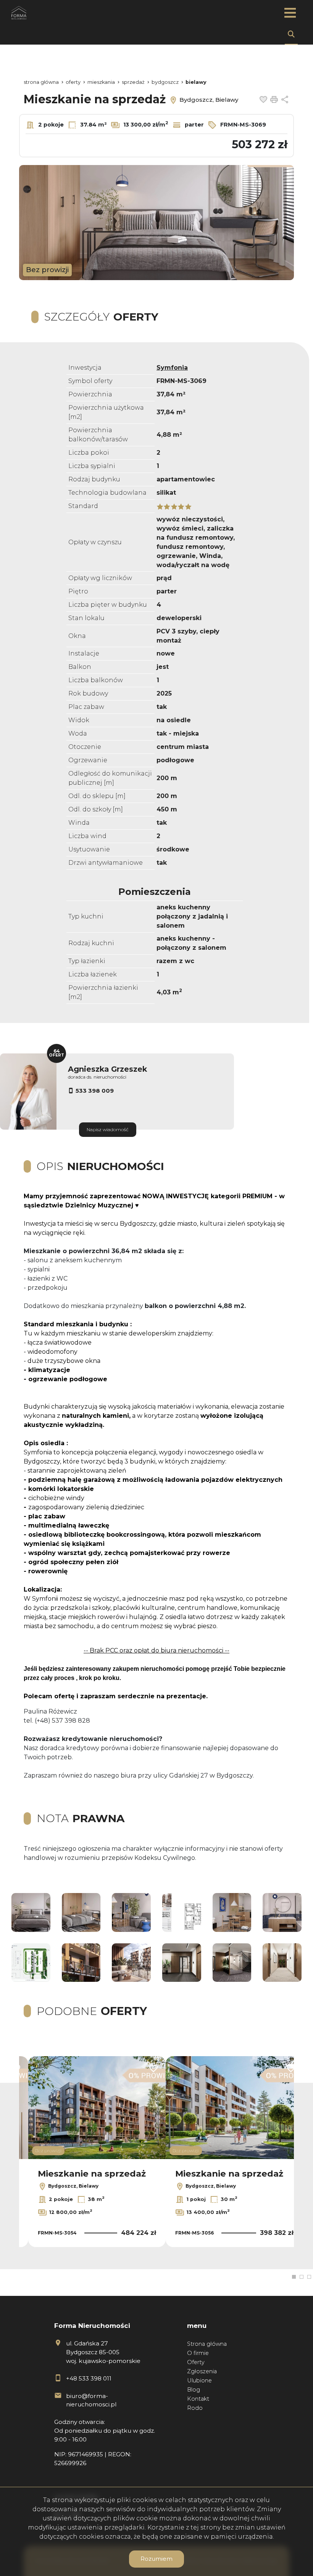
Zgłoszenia (202, 2371)
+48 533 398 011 (89, 2378)
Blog (194, 2390)
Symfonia (172, 368)
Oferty (196, 2362)
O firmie (198, 2353)
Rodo (195, 2408)
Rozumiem (156, 2559)
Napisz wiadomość (108, 1129)
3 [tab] (309, 2277)
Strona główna (207, 2344)
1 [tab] (294, 2277)
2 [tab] (302, 2277)
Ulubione (199, 2380)
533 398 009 (95, 1091)
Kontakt (198, 2399)
